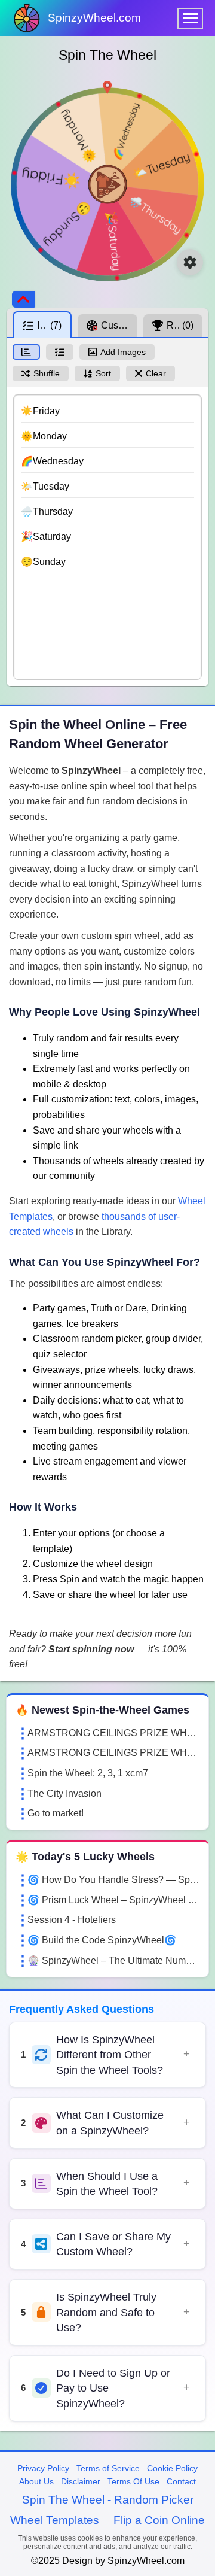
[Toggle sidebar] (23, 299)
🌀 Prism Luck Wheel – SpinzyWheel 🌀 (113, 1900)
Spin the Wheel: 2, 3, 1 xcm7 (88, 1773)
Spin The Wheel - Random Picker (108, 2500)
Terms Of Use (133, 2481)
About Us (36, 2481)
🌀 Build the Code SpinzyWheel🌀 (102, 1940)
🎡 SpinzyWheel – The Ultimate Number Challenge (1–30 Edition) (113, 1960)
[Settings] (190, 262)
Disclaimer (81, 2481)
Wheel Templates (55, 2520)
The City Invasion (64, 1793)
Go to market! (56, 1813)
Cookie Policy (172, 2468)
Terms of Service (108, 2468)
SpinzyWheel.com (94, 18)
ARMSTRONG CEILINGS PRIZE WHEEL (113, 1733)
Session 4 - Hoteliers (72, 1920)
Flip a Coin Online (159, 2520)
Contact (181, 2481)
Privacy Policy (43, 2468)
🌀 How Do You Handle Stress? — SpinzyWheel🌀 (113, 1880)
